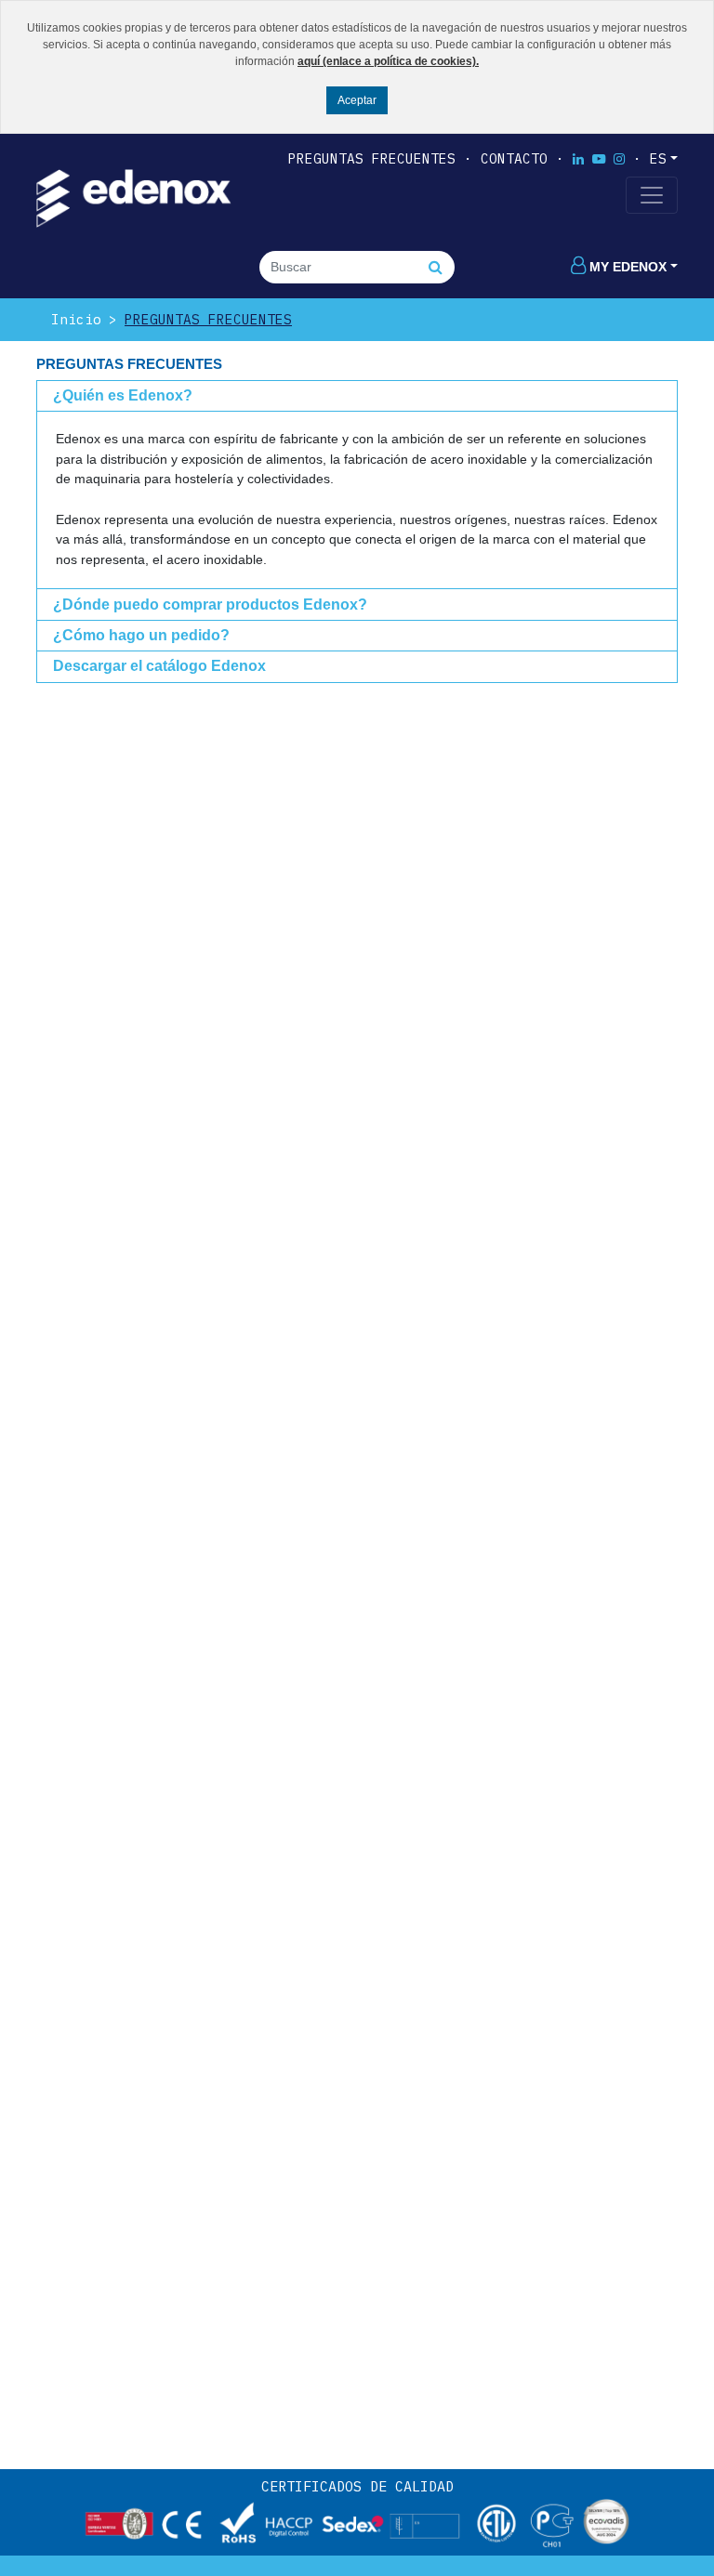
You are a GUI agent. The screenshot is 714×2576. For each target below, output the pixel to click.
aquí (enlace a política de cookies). (388, 61)
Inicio (76, 319)
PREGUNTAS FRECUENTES (372, 158)
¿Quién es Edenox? (123, 395)
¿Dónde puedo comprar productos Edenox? (210, 605)
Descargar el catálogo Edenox (159, 666)
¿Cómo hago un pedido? (141, 635)
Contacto (514, 158)
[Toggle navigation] (652, 195)
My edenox (628, 267)
